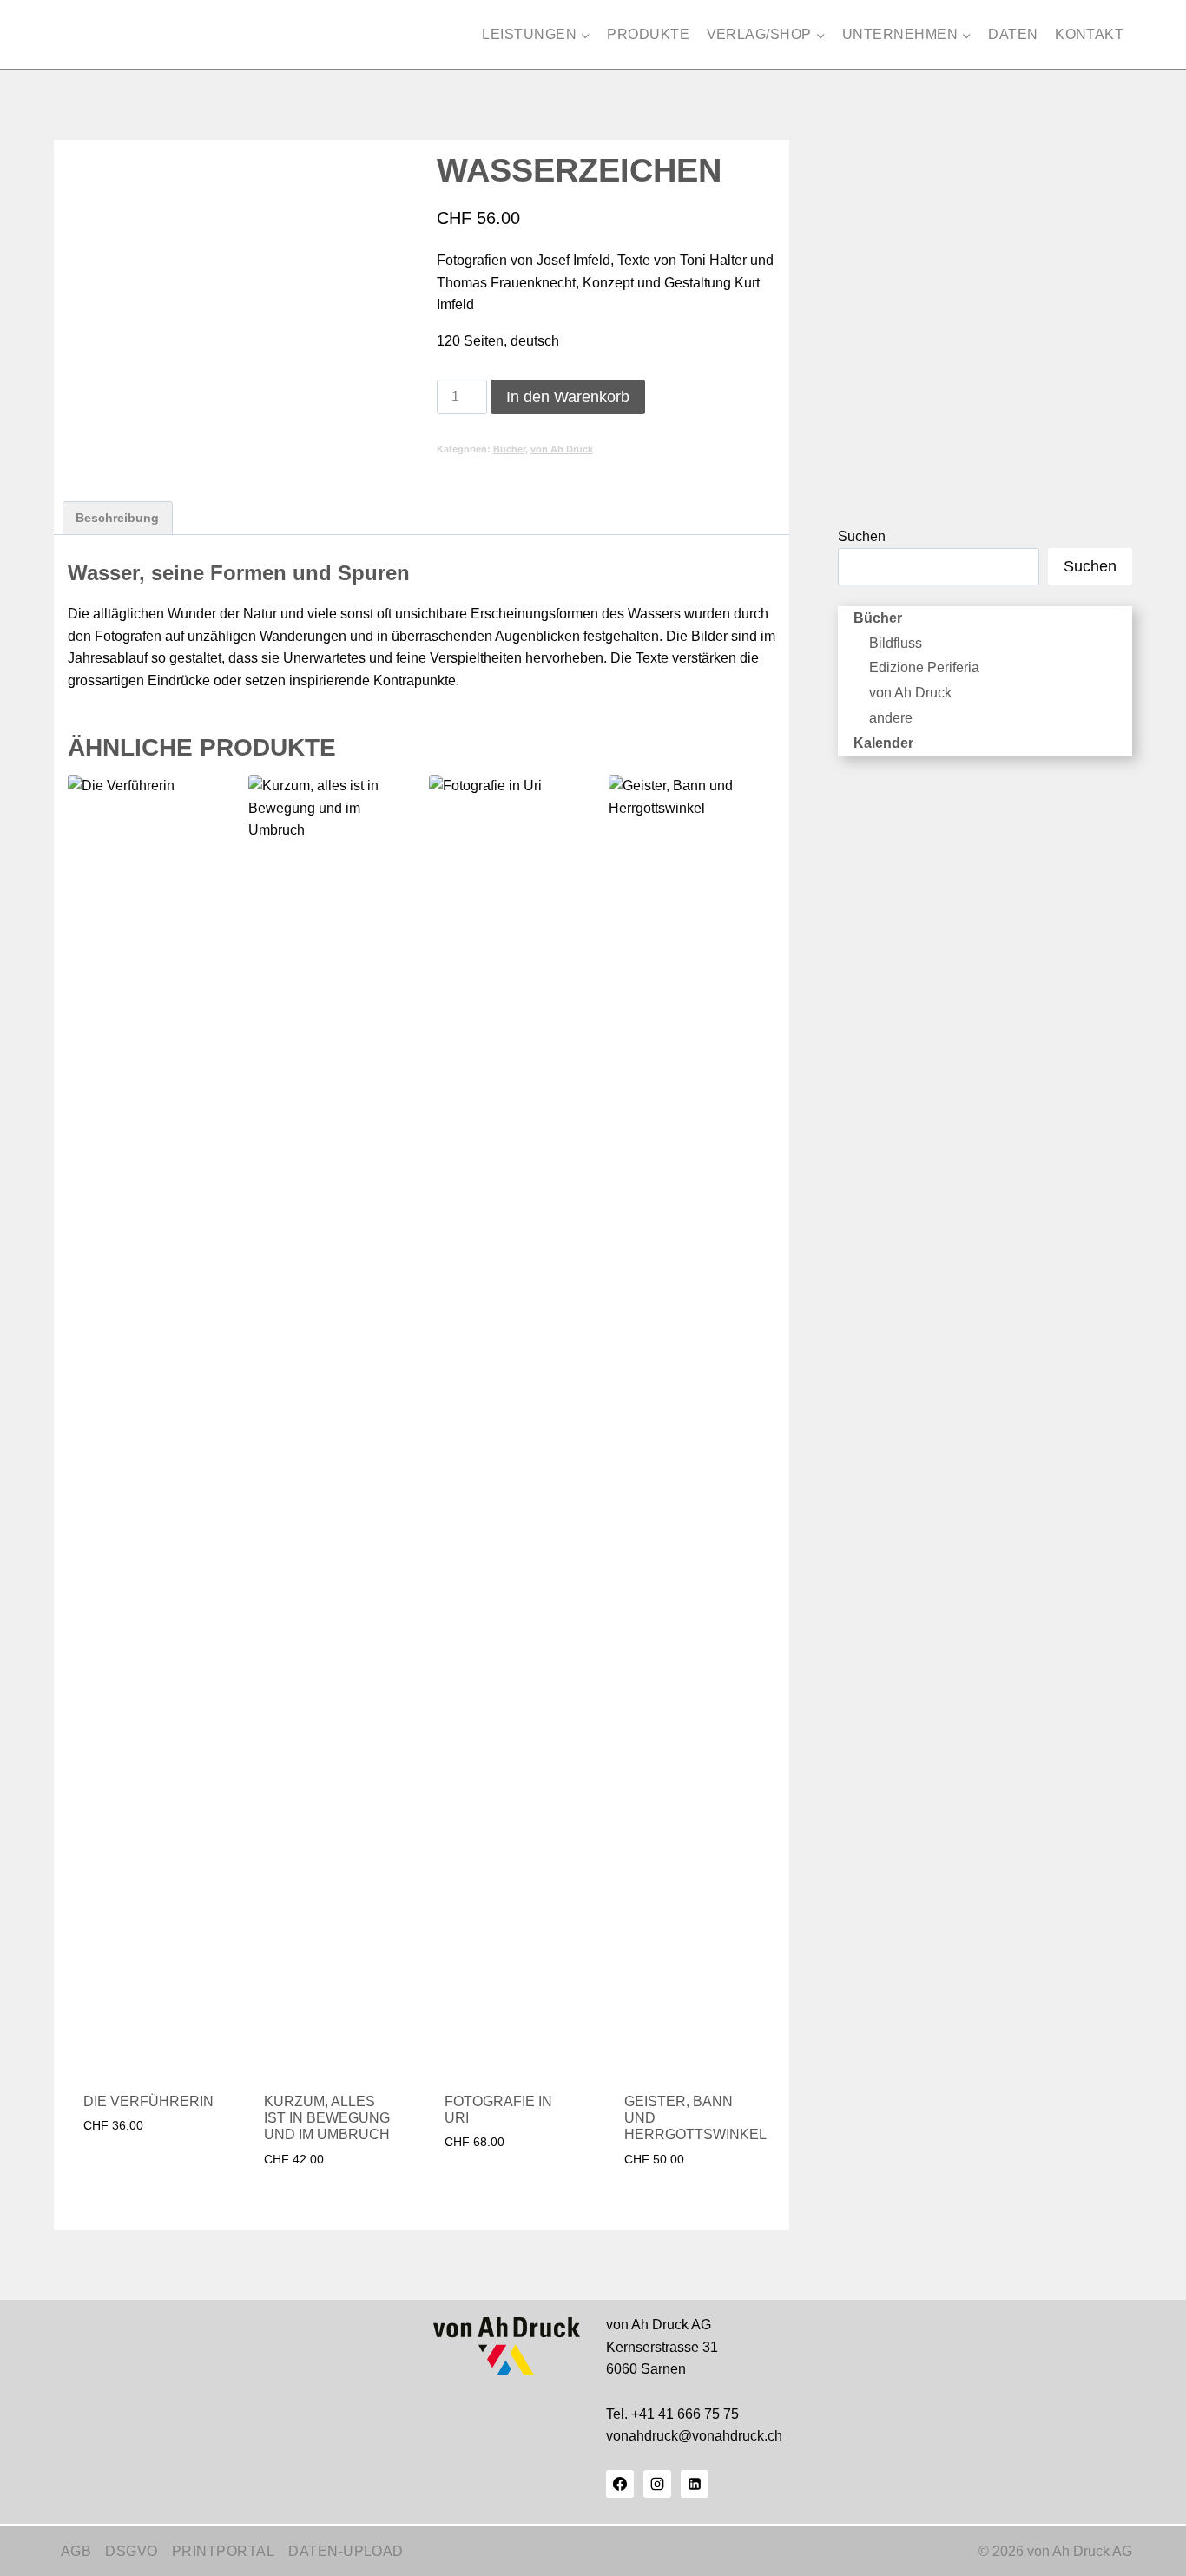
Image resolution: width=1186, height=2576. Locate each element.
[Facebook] (620, 2484)
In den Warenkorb (568, 397)
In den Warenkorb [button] (145, 2156)
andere (891, 718)
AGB (76, 2551)
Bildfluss (896, 643)
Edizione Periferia (924, 667)
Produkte (648, 34)
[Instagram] (657, 2484)
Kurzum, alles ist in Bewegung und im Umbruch (327, 2118)
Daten (1013, 34)
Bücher (509, 449)
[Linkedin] (695, 2484)
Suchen (862, 536)
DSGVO (131, 2551)
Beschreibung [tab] (117, 518)
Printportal (223, 2551)
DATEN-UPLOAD (346, 2551)
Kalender (883, 743)
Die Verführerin (148, 2101)
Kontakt (1089, 34)
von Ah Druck (562, 449)
